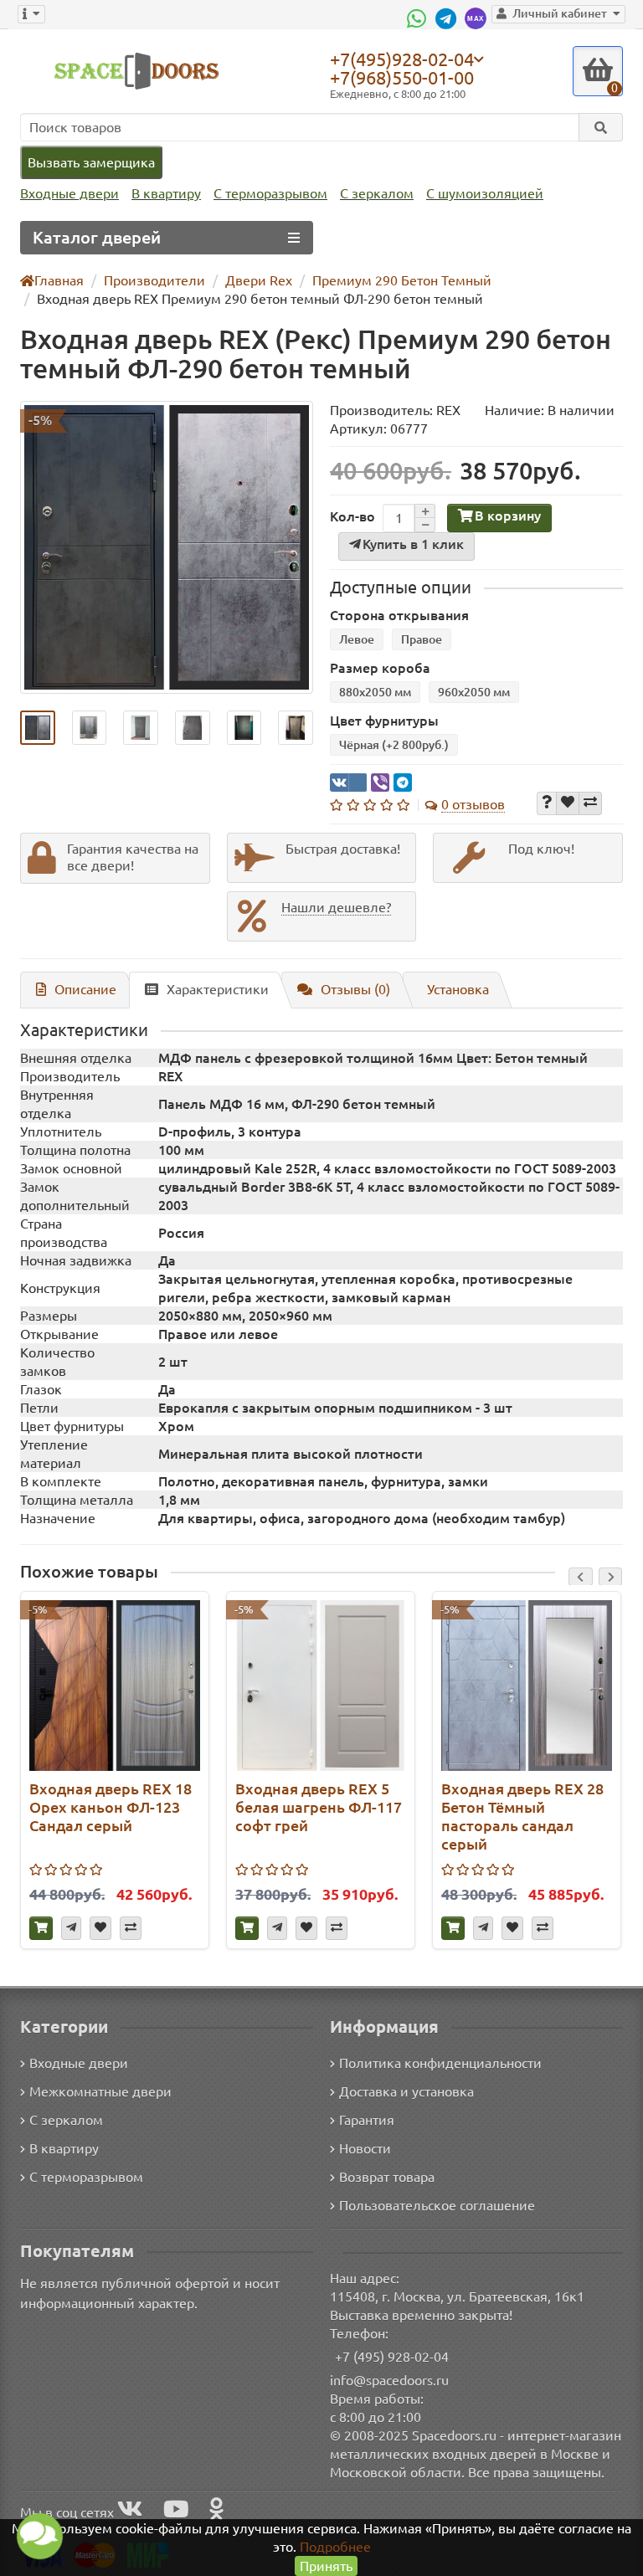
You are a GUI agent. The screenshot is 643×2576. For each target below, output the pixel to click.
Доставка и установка (406, 2091)
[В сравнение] (590, 803)
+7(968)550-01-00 (402, 77)
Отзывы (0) (355, 989)
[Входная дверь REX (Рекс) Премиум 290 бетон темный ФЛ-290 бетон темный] (167, 547)
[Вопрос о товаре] (547, 803)
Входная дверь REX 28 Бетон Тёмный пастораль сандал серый (522, 1816)
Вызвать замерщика (91, 162)
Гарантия (367, 2120)
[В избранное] (568, 803)
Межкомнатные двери (100, 2091)
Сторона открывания (399, 615)
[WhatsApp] (419, 18)
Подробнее (335, 2547)
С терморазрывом (270, 193)
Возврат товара (387, 2177)
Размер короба (380, 668)
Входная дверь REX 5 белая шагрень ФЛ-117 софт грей (319, 1807)
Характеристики (218, 989)
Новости (365, 2148)
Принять (326, 2566)
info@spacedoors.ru (389, 2380)
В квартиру (166, 193)
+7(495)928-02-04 (402, 59)
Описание (85, 989)
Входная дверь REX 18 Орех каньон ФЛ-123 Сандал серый (111, 1807)
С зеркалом (377, 193)
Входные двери (69, 193)
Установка (458, 989)
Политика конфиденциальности (440, 2063)
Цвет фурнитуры (384, 721)
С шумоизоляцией (485, 193)
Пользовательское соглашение (437, 2205)
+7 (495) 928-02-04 (392, 2357)
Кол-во (352, 516)
